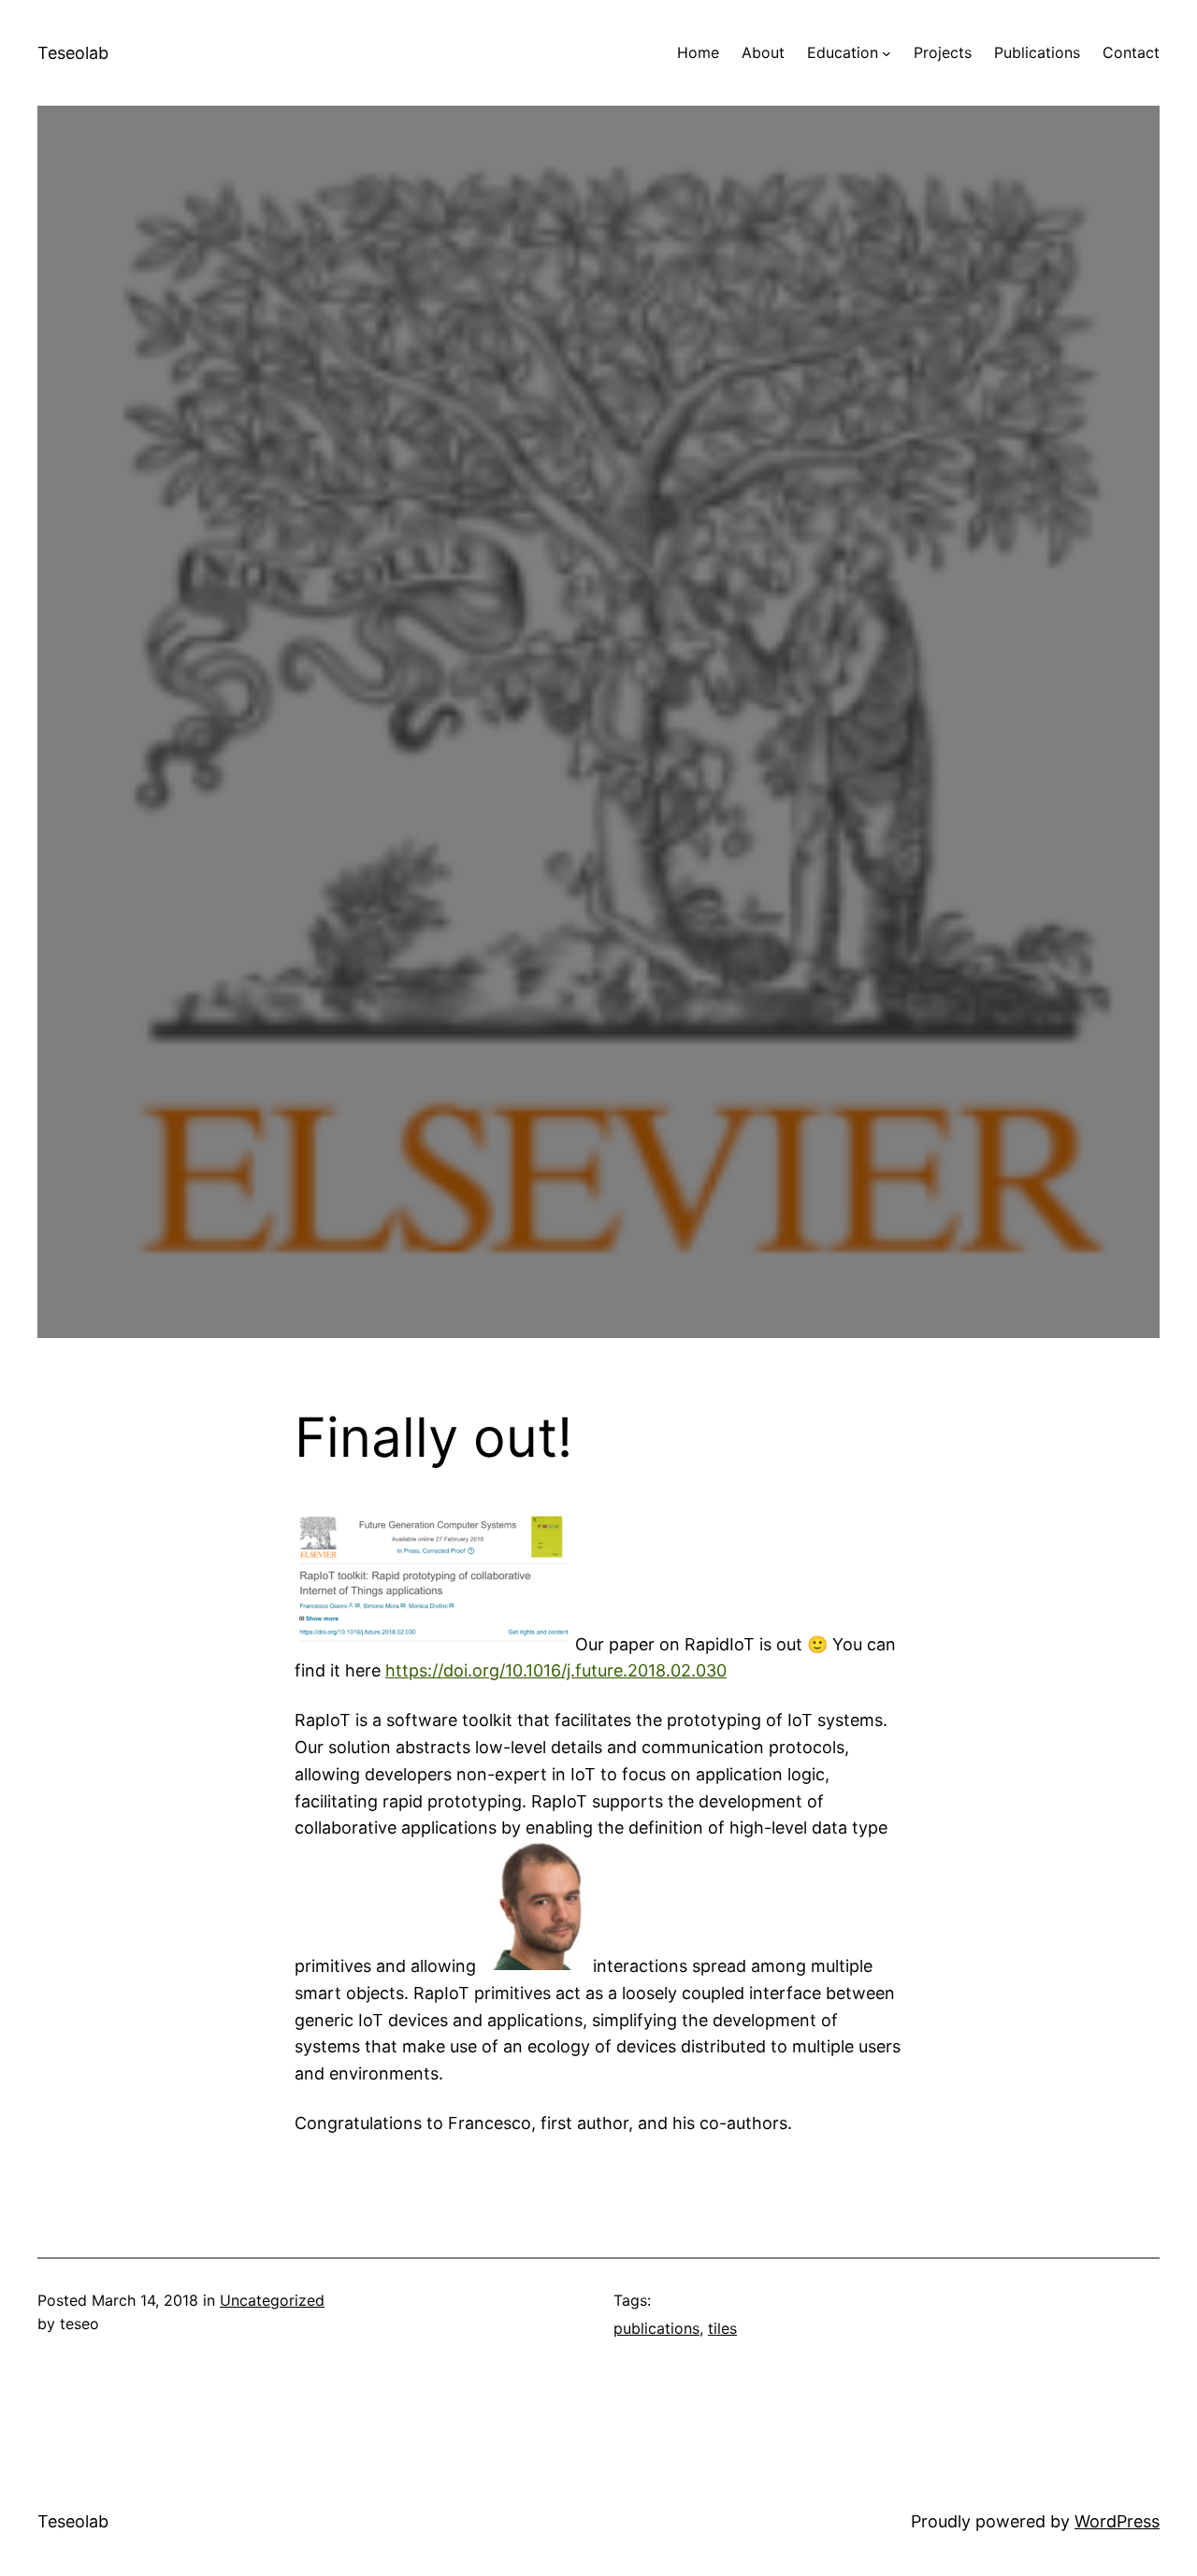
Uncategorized (272, 2300)
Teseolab (73, 53)
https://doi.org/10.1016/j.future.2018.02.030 (556, 1670)
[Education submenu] (887, 53)
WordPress (1117, 2521)
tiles (722, 2328)
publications (656, 2328)
